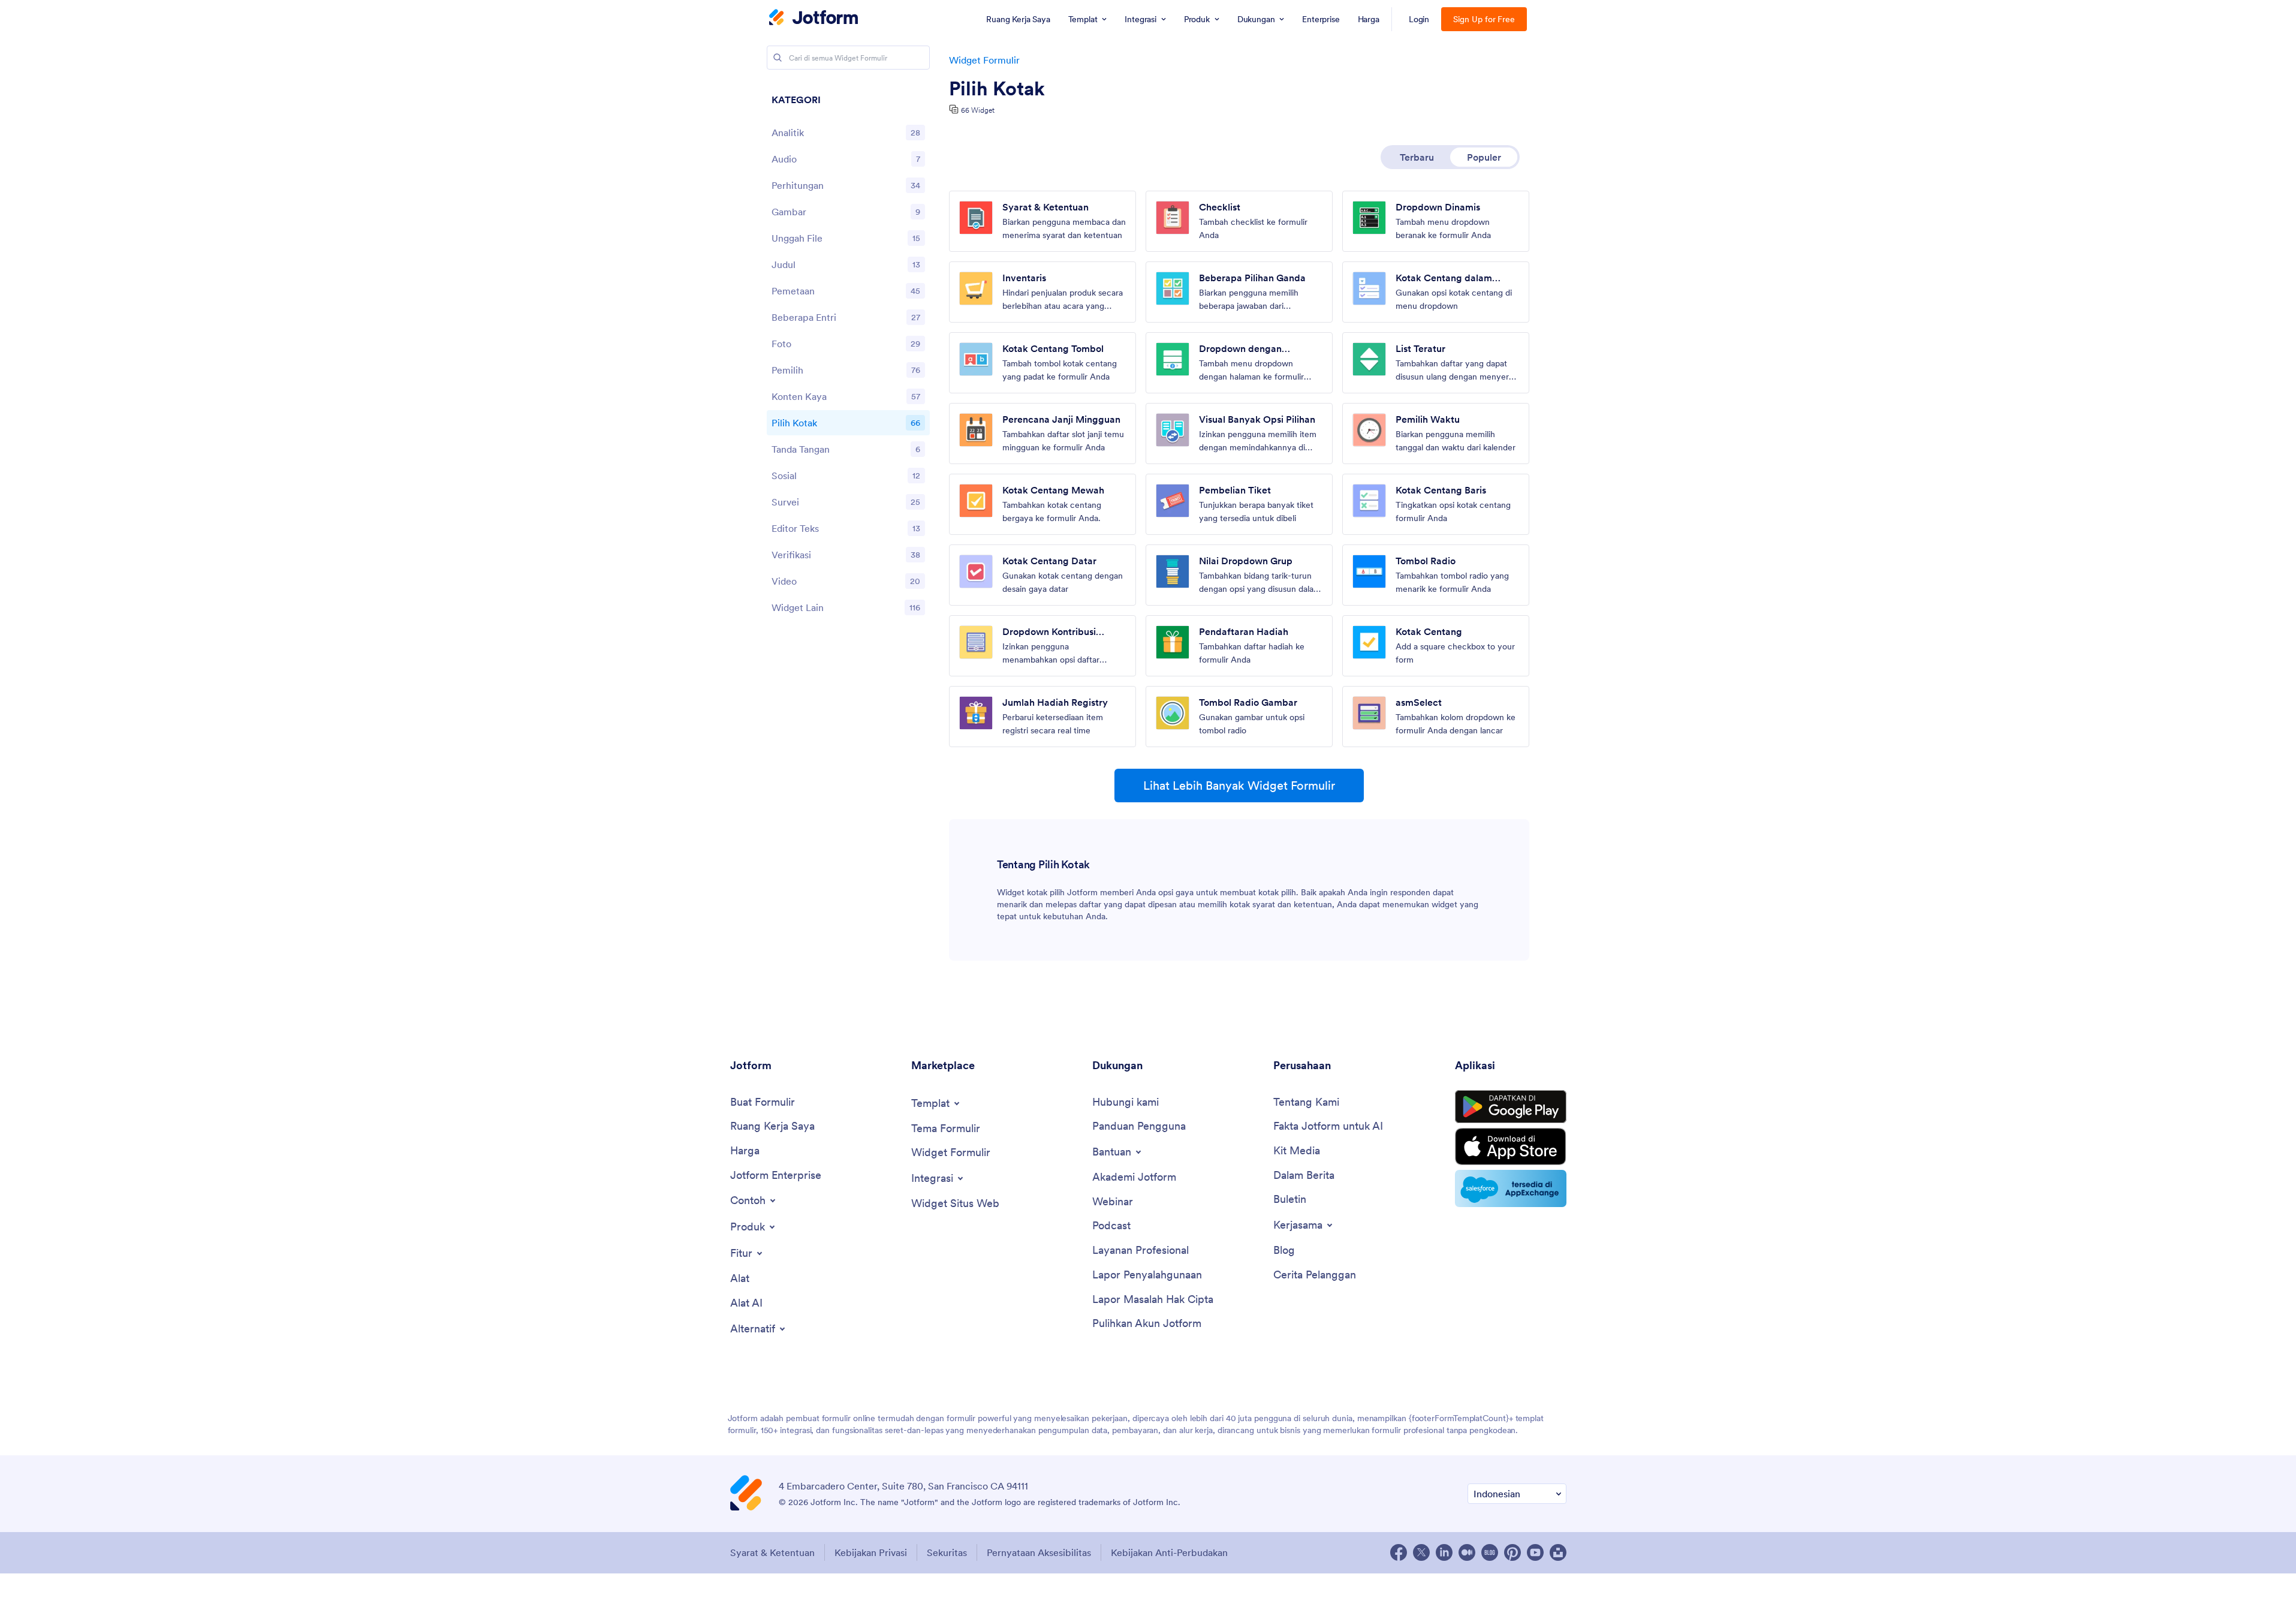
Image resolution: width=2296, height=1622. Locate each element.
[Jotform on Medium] (1467, 1552)
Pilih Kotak (997, 89)
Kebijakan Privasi (871, 1552)
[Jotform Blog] (1490, 1552)
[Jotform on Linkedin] (1444, 1552)
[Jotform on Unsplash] (1558, 1552)
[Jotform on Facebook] (1399, 1552)
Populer (1484, 157)
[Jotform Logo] (813, 19)
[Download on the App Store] (1511, 1146)
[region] (848, 357)
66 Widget (978, 110)
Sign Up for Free (1484, 19)
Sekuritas (947, 1552)
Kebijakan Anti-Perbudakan (1169, 1552)
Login (1419, 19)
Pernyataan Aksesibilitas (1039, 1552)
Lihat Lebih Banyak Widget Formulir (1239, 786)
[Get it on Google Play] (1511, 1107)
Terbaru (1417, 157)
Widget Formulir (984, 60)
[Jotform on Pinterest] (1512, 1552)
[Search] (778, 58)
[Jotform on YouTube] (1535, 1552)
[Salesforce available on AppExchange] (1511, 1188)
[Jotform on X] (1421, 1552)
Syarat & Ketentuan (772, 1552)
